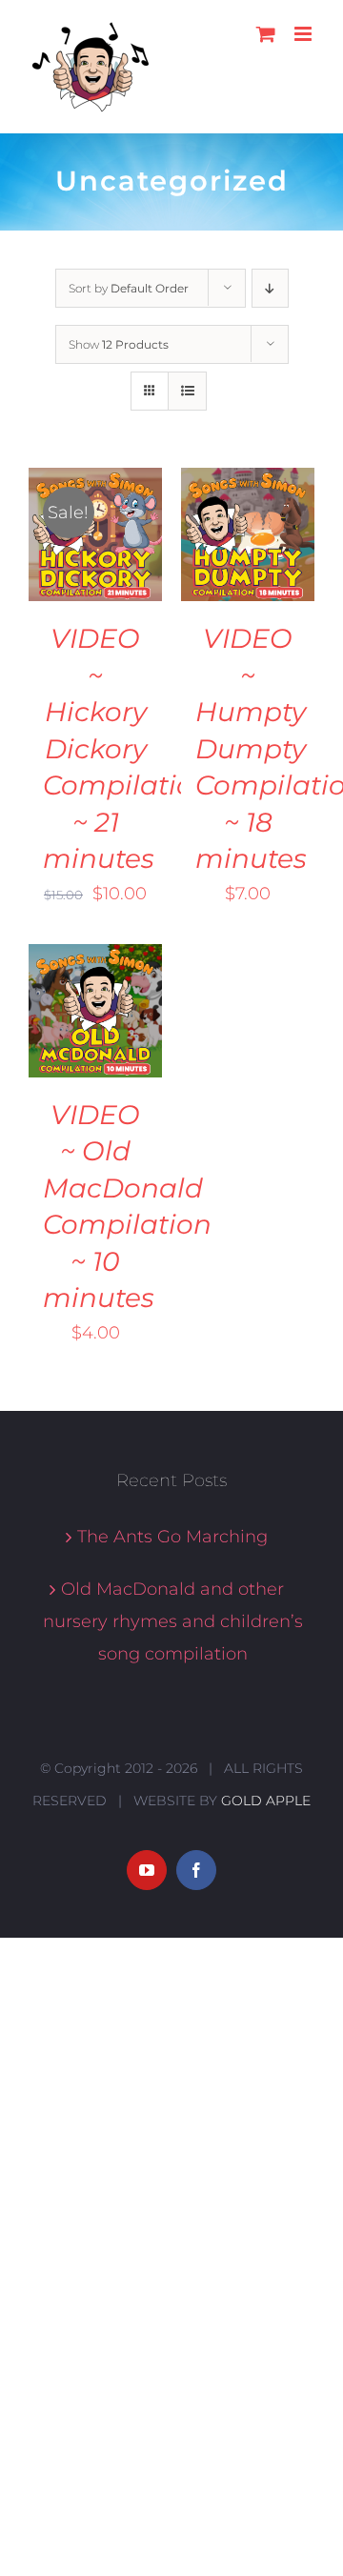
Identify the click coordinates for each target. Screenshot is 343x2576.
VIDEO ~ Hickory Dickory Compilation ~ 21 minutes (127, 748)
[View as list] (187, 391)
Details (70, 559)
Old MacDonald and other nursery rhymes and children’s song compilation (173, 1621)
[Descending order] (270, 288)
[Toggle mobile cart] (266, 34)
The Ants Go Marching (172, 1537)
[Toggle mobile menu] (304, 34)
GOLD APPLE (266, 1801)
